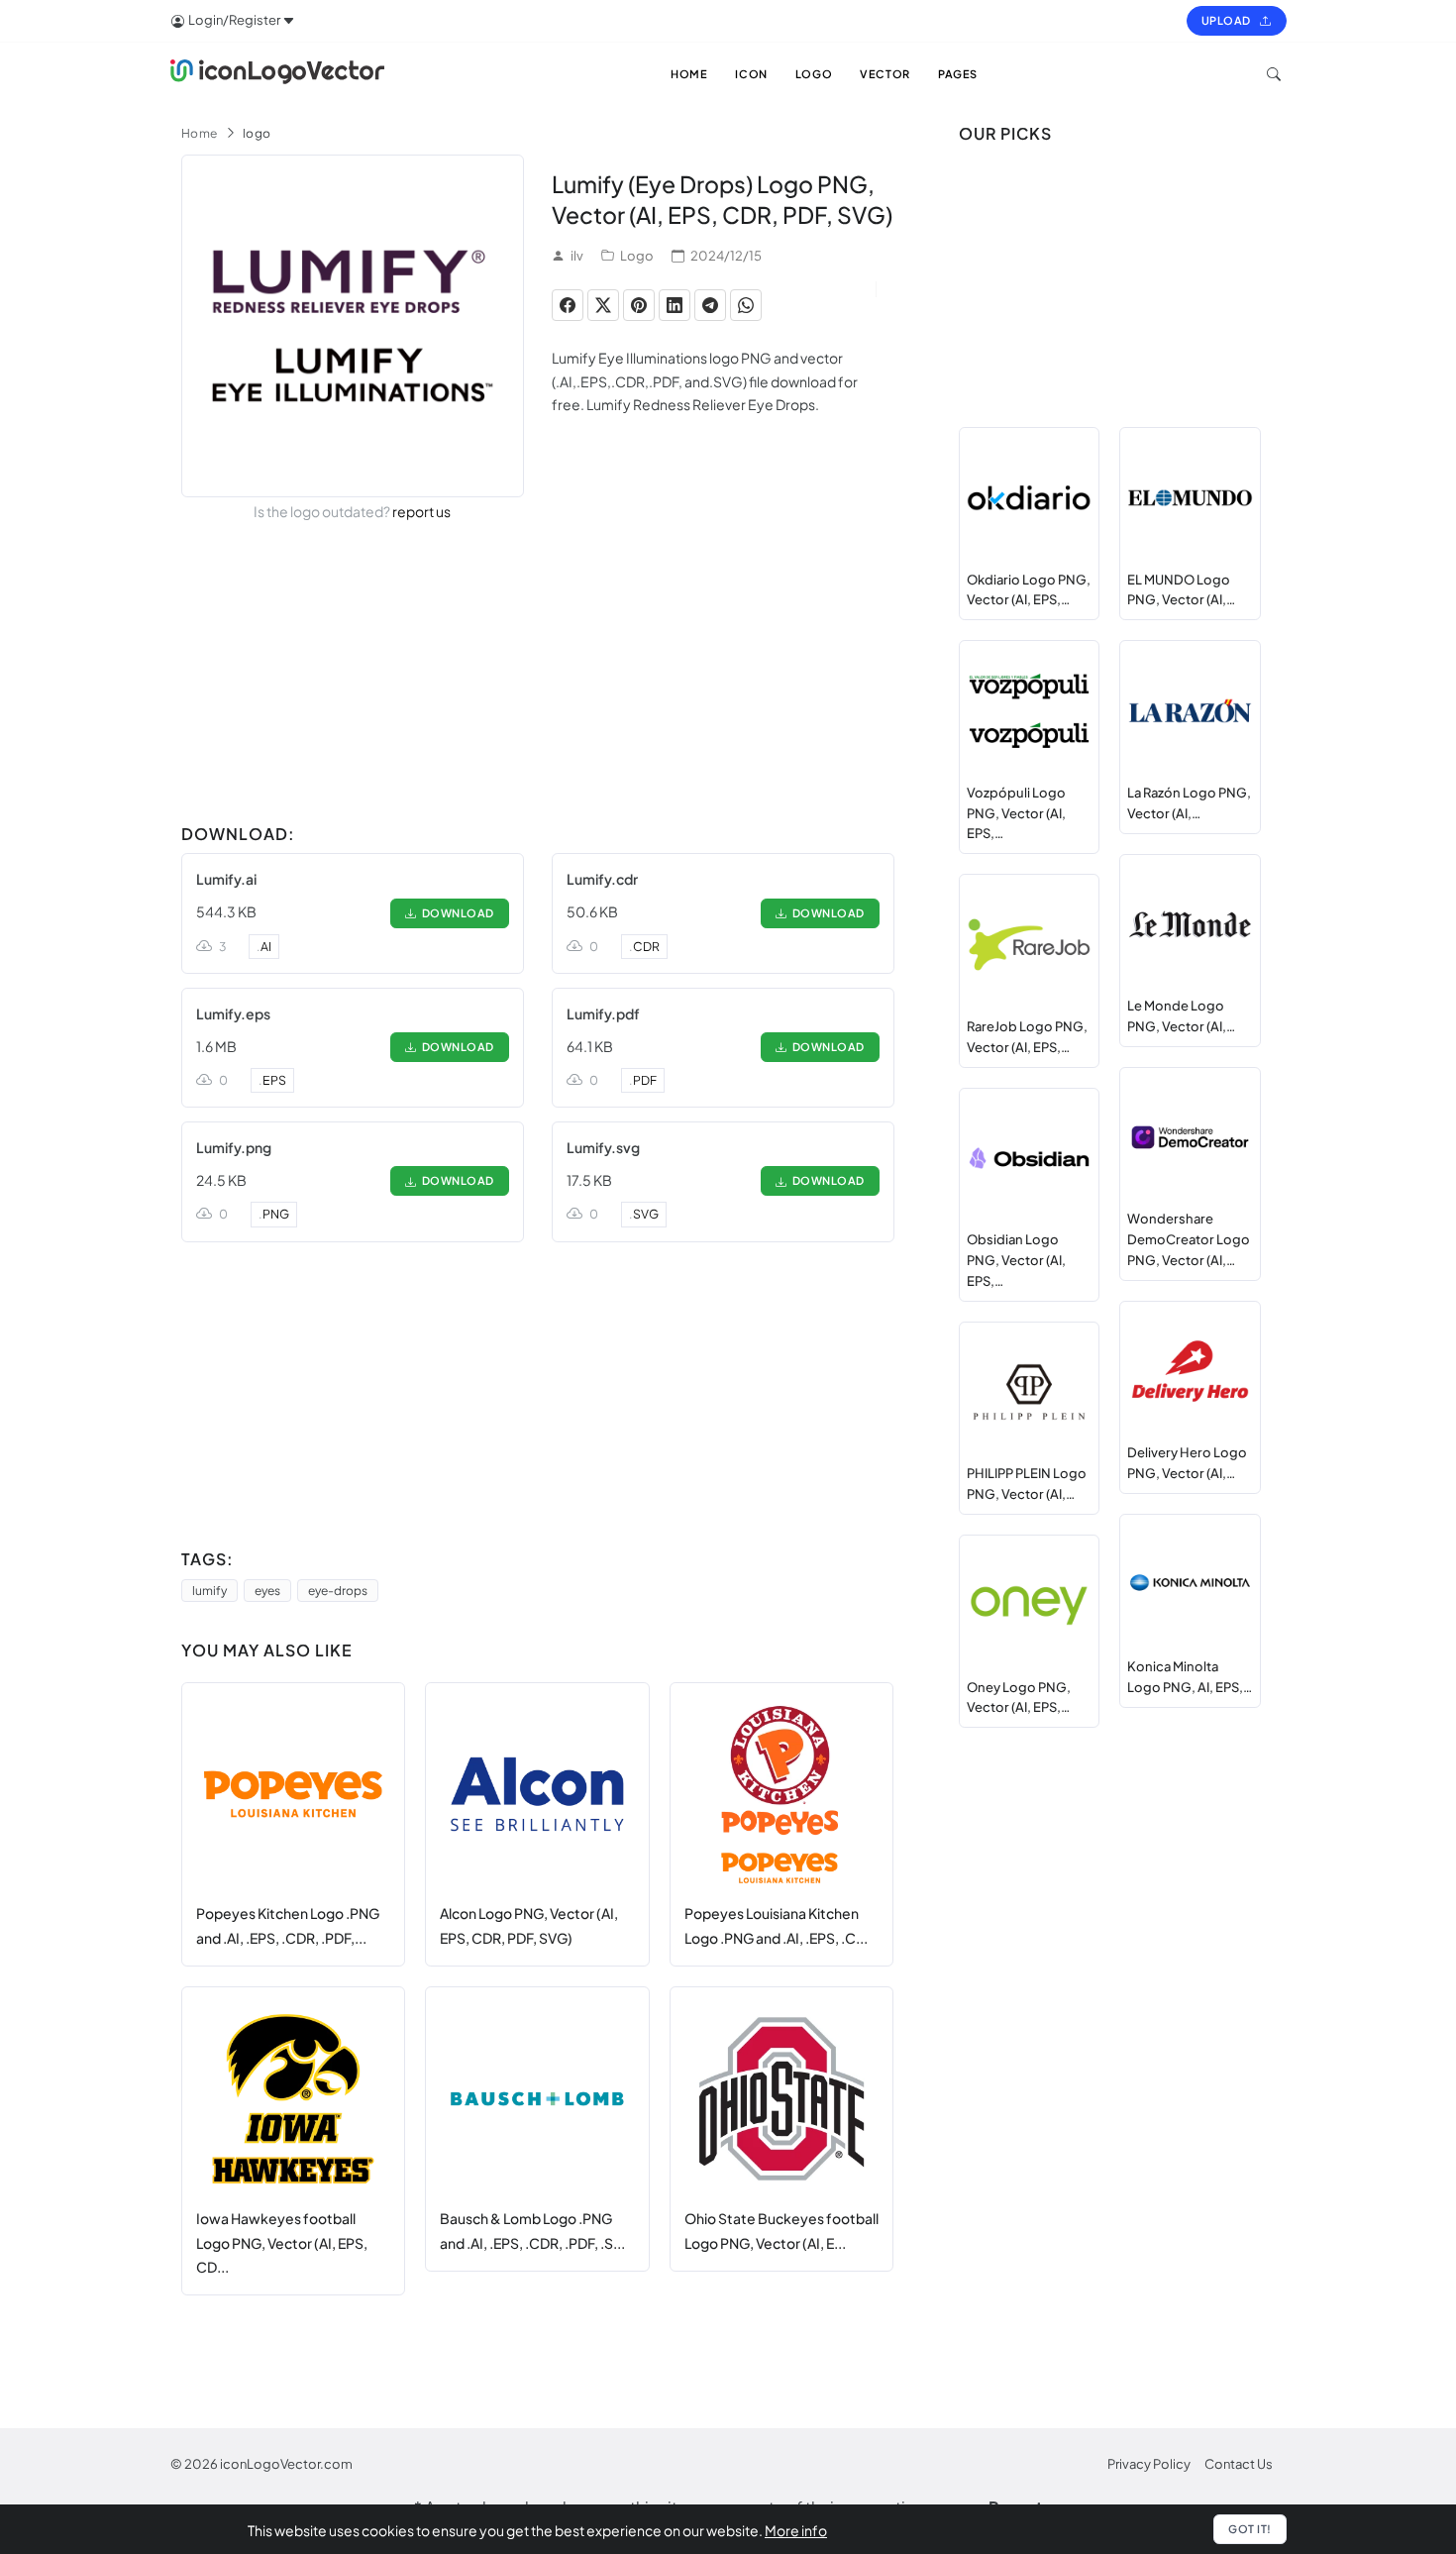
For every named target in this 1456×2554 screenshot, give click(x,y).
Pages (958, 74)
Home (200, 133)
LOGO (814, 74)
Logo (637, 256)
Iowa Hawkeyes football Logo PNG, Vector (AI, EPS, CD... (282, 2242)
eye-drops (338, 1591)
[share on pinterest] (639, 305)
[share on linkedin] (675, 305)
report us (421, 511)
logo (257, 133)
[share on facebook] (568, 305)
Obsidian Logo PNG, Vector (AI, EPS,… (1016, 1260)
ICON (751, 74)
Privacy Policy (1149, 2464)
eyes (267, 1591)
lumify (209, 1591)
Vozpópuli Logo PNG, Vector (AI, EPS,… (1016, 813)
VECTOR (885, 74)
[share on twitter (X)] (603, 305)
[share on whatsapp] (746, 305)
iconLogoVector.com (286, 2464)
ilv (577, 256)
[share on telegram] (710, 305)
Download (456, 913)
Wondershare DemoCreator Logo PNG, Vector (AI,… (1189, 1239)
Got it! (1250, 2529)
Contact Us (1239, 2464)
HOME (689, 74)
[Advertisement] (538, 677)
